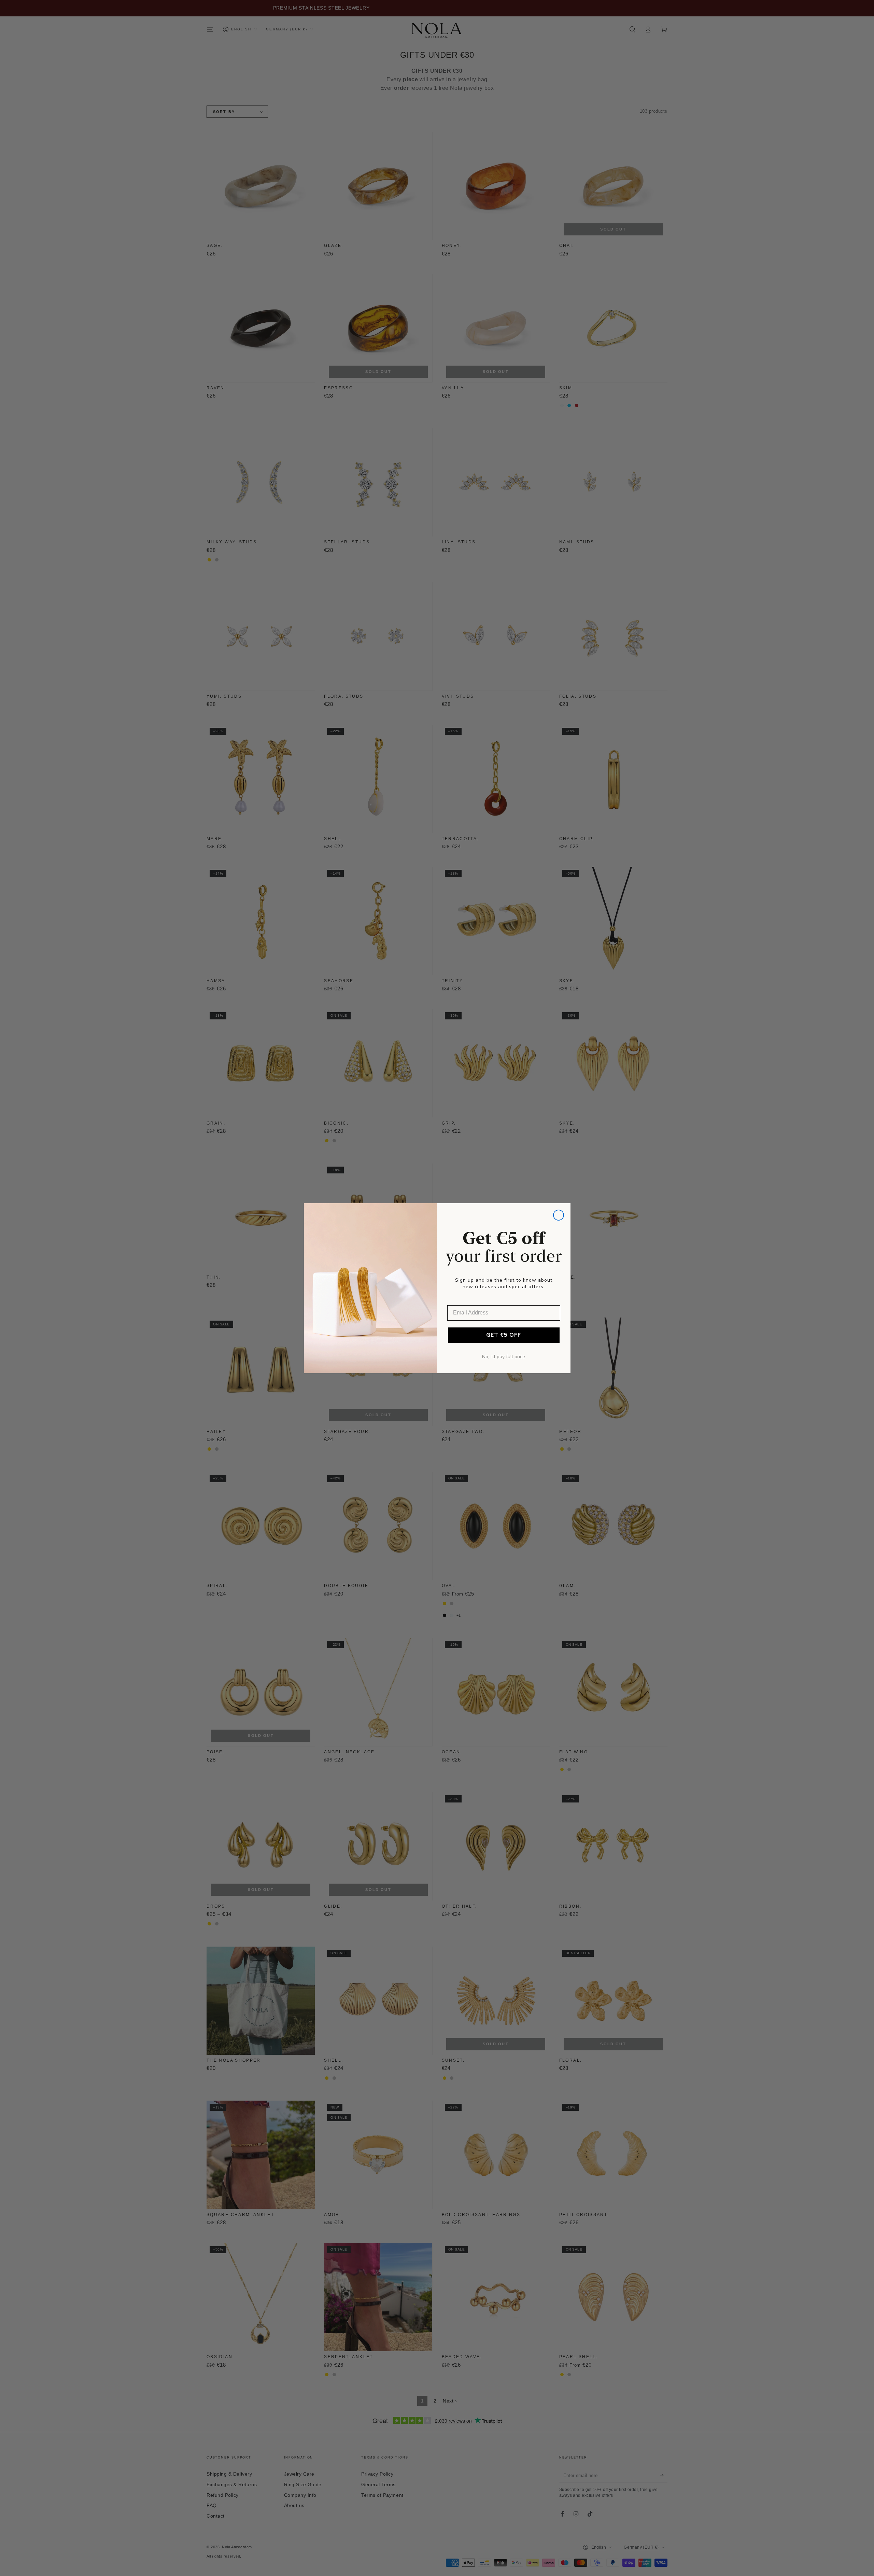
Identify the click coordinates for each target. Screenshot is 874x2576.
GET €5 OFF (504, 1335)
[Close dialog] (559, 1215)
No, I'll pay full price (504, 1357)
